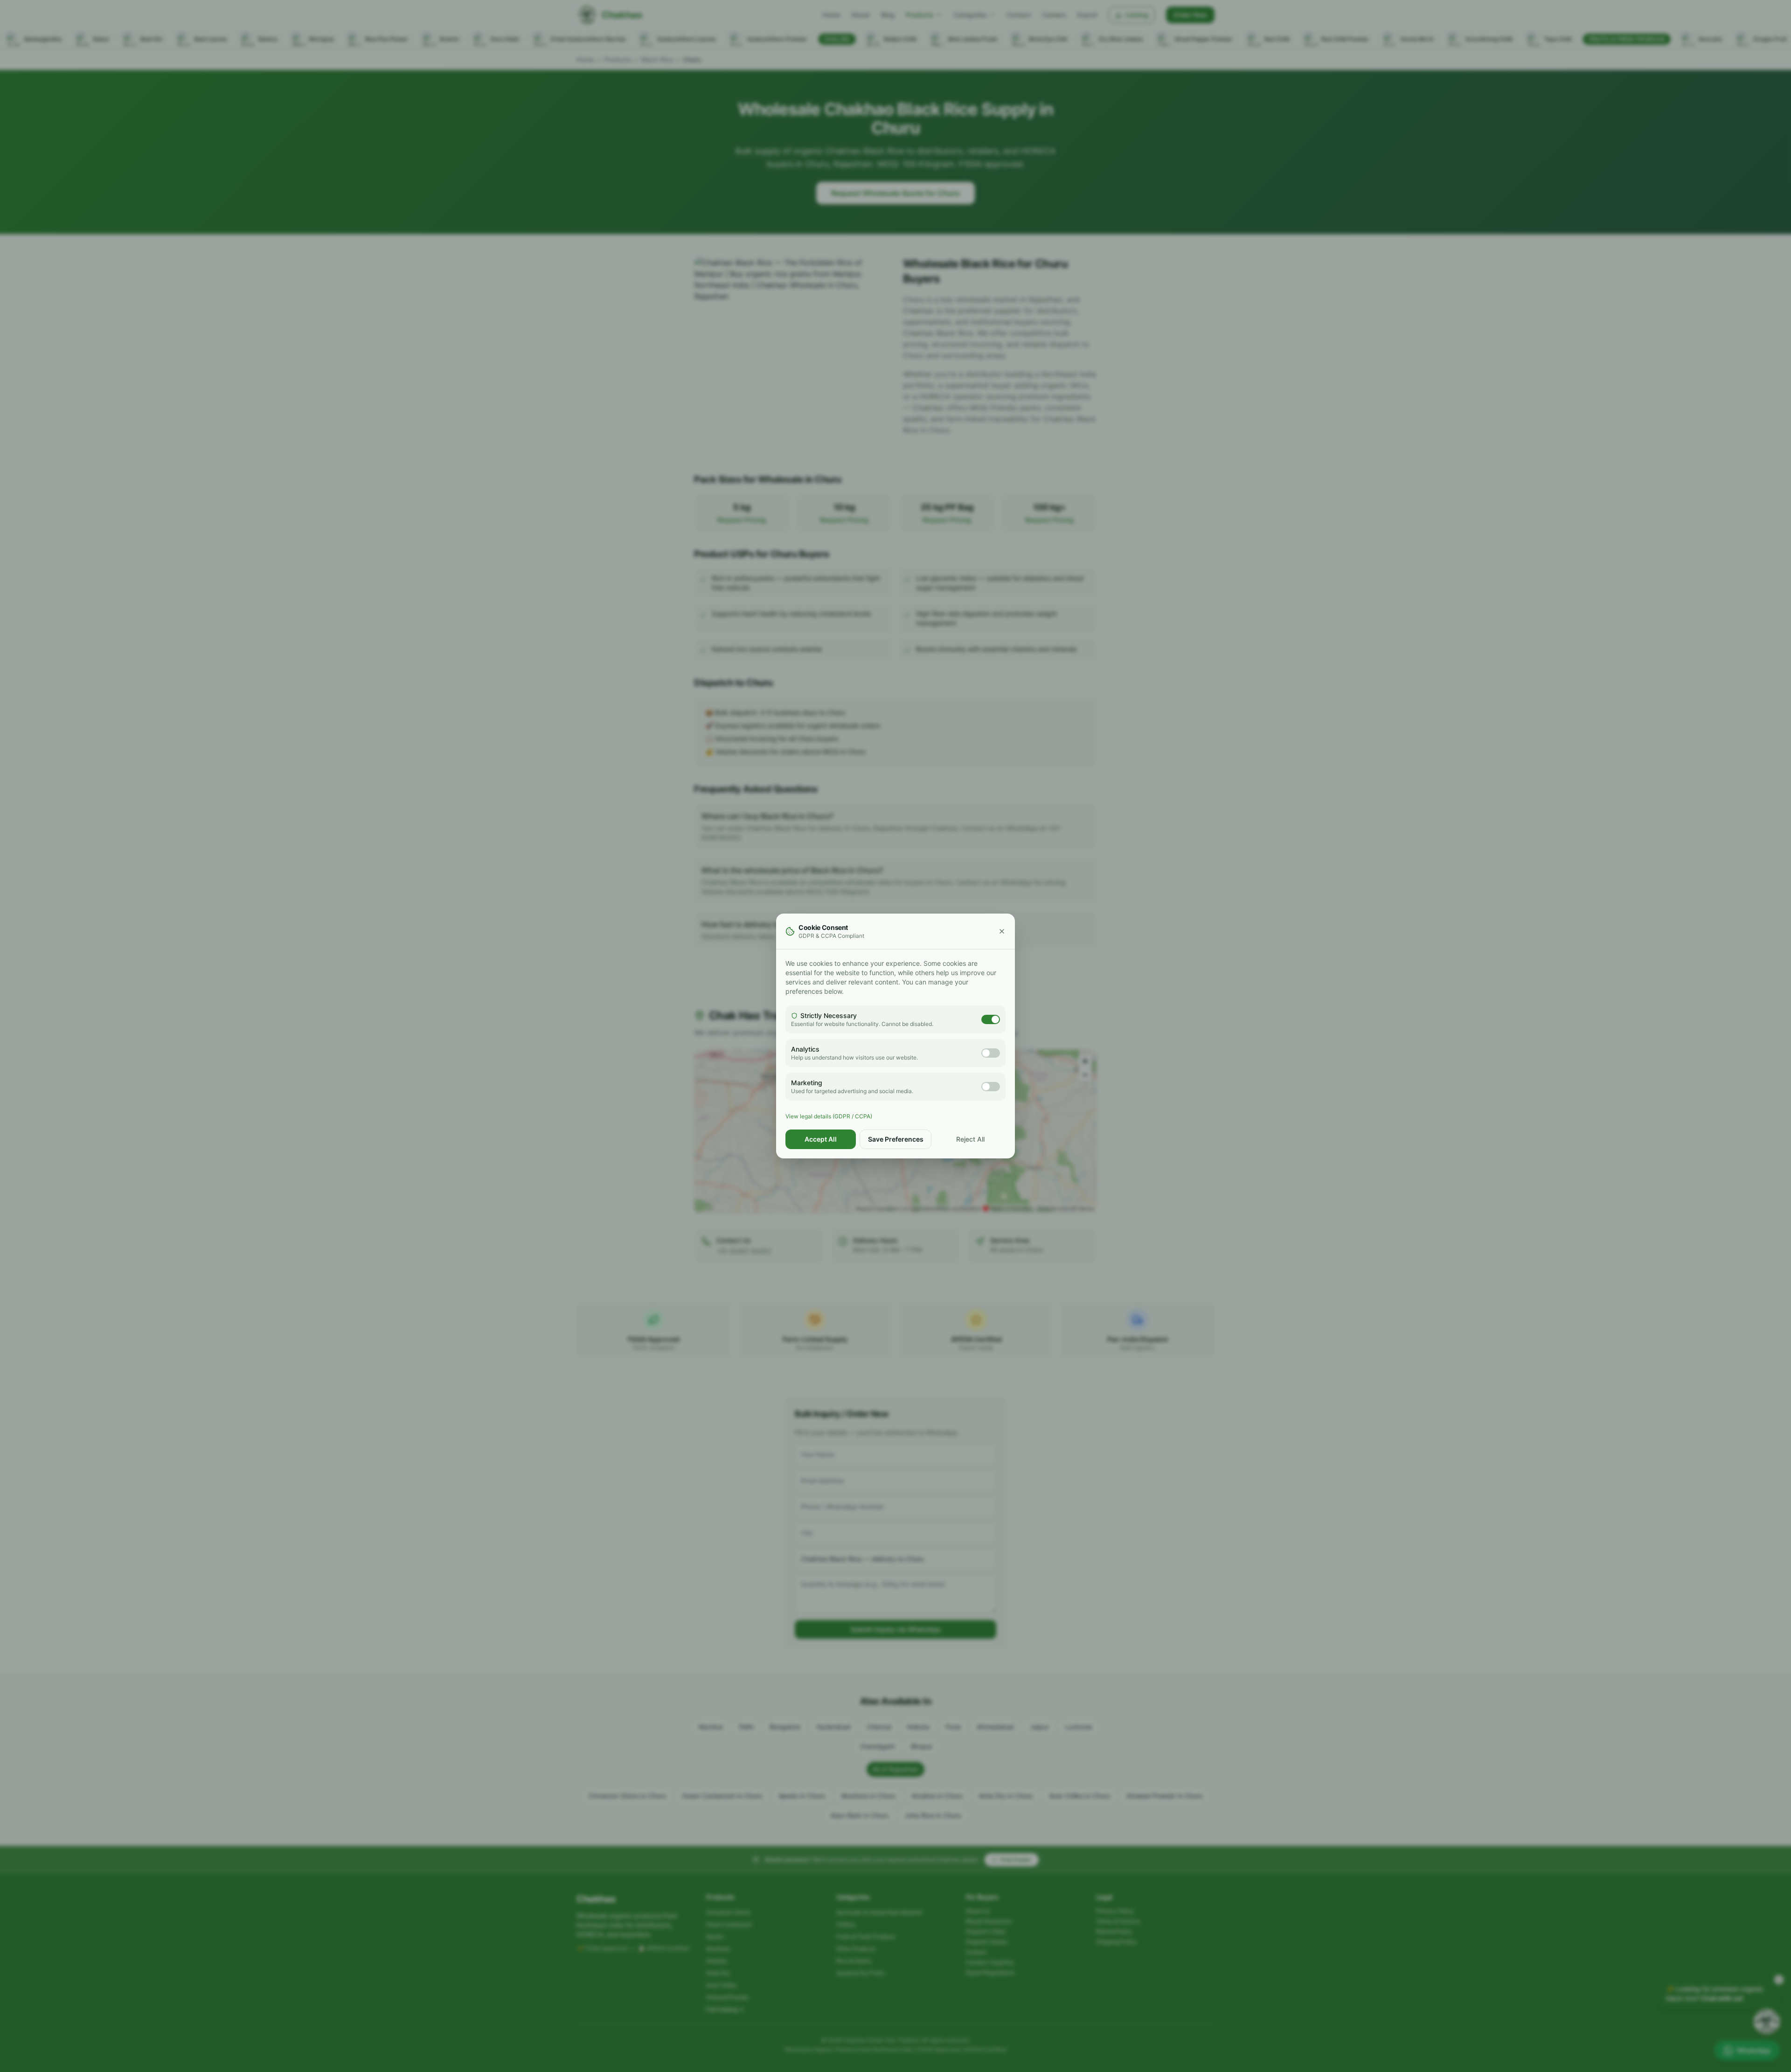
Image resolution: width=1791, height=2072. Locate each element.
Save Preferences (896, 1139)
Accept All (821, 1139)
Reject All (970, 1139)
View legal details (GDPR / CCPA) (829, 1116)
